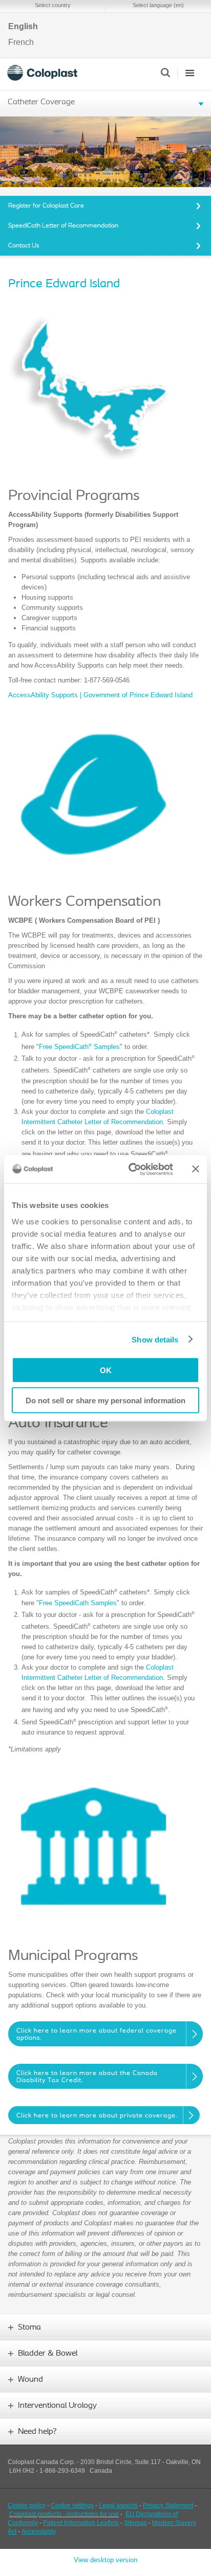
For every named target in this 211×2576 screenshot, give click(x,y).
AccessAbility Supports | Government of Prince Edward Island (100, 695)
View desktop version (105, 2560)
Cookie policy (27, 2505)
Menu (190, 73)
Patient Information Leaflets (81, 2523)
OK (106, 1370)
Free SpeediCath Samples (79, 1047)
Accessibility (39, 2532)
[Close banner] (196, 1169)
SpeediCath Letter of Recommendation (63, 226)
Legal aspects (118, 2505)
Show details (155, 1339)
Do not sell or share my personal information (105, 1400)
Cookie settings (72, 2505)
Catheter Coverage (41, 102)
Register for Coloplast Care (46, 206)
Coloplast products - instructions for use (64, 2514)
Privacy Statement (168, 2505)
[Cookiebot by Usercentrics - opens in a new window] (131, 1169)
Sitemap (135, 2523)
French (21, 42)
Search (165, 73)
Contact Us (24, 246)
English (23, 27)
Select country (53, 5)
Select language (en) (158, 5)
